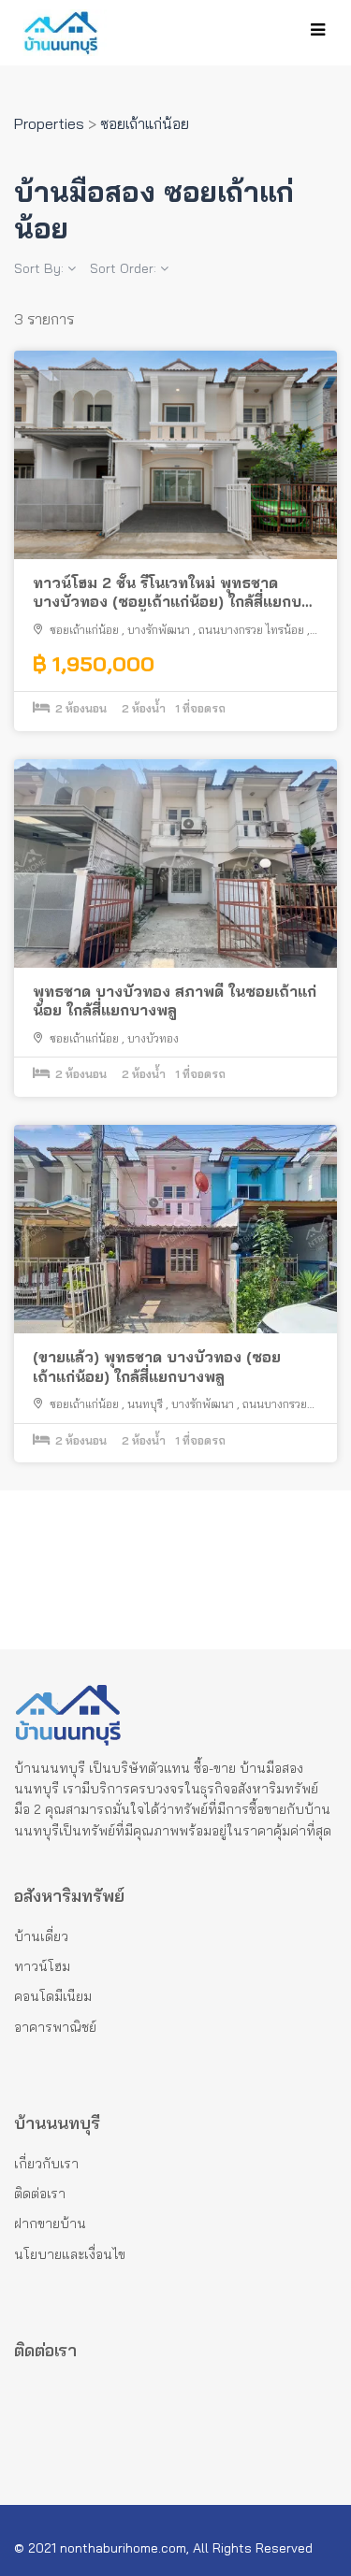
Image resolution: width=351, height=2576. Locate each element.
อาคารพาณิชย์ (55, 2027)
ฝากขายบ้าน (50, 2223)
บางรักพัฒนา (159, 630)
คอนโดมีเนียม (53, 1996)
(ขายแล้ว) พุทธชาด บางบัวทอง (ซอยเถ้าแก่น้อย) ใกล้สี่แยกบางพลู (157, 1367)
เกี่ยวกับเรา (46, 2164)
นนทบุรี (145, 1404)
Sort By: (41, 268)
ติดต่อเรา (40, 2194)
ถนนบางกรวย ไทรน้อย (251, 630)
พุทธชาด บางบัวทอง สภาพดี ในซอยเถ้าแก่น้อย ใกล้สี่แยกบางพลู (175, 1001)
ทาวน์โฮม (42, 1966)
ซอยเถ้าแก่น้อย (84, 630)
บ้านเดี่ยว (41, 1936)
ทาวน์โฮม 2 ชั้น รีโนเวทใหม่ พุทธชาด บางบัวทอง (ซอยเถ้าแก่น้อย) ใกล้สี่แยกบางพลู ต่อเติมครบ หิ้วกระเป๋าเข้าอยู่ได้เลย (175, 593)
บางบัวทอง (153, 1038)
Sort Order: (125, 268)
